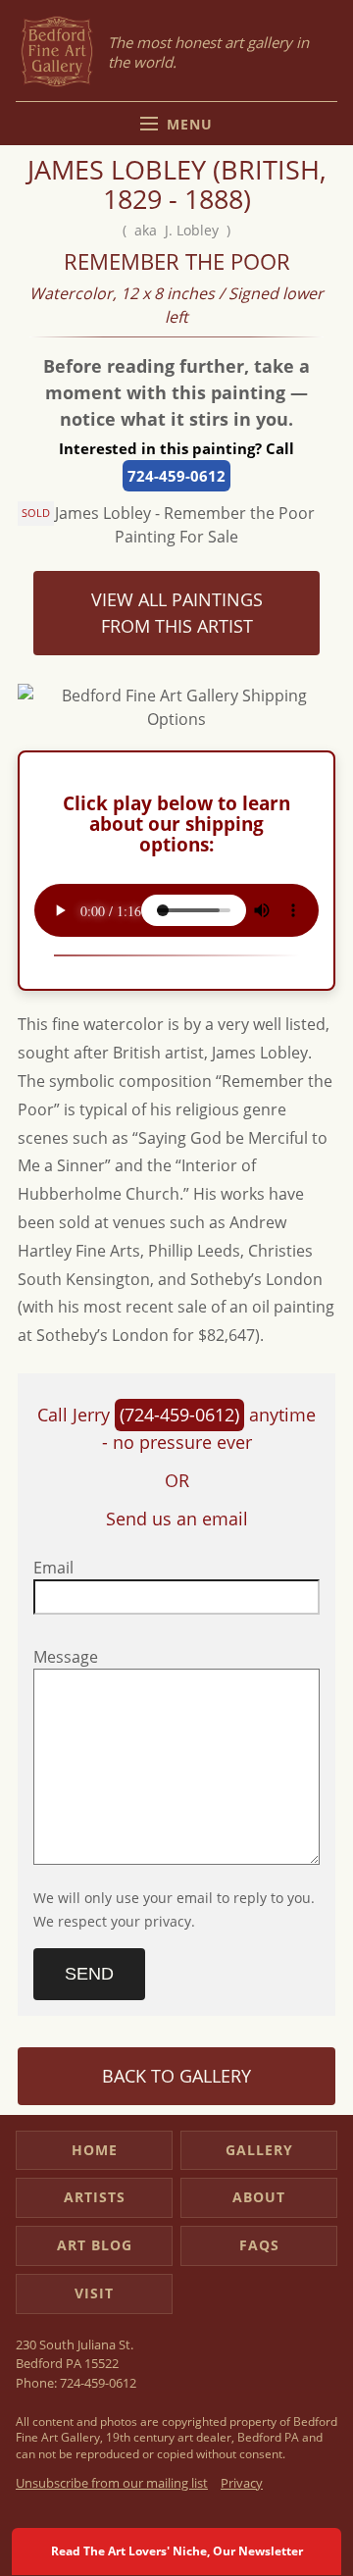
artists (95, 2197)
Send (89, 1974)
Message (66, 1657)
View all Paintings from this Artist (177, 613)
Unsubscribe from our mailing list (112, 2483)
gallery (259, 2150)
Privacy (242, 2483)
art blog (95, 2245)
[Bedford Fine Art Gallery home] (57, 52)
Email (53, 1568)
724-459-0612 (176, 476)
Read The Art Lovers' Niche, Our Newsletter (177, 2551)
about (259, 2197)
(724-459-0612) (179, 1415)
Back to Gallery (176, 2076)
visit (94, 2293)
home (95, 2150)
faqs (259, 2245)
